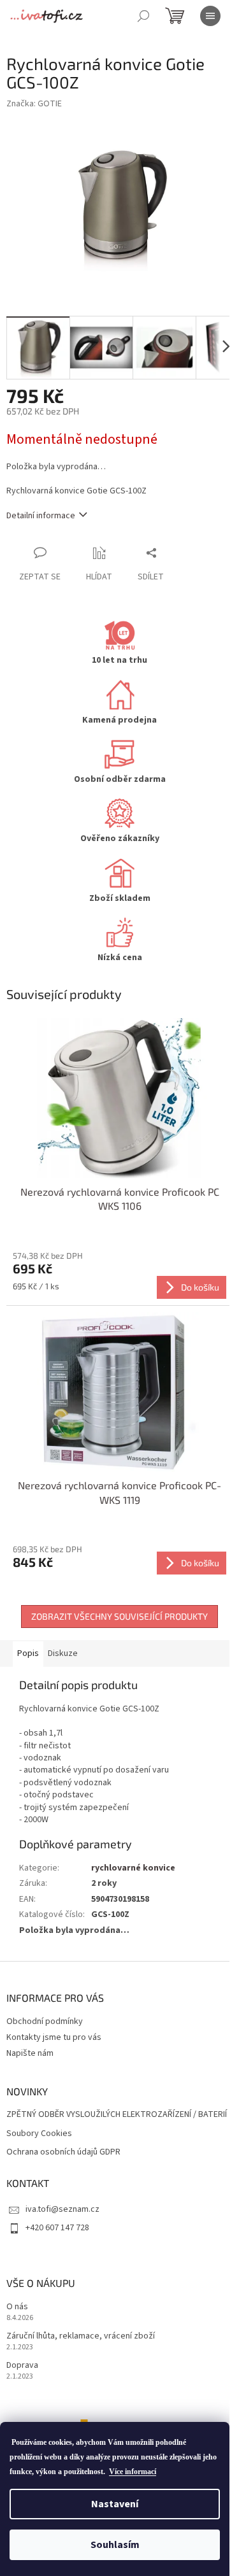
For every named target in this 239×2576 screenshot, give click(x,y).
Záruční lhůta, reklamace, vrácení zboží (81, 2336)
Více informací (133, 2472)
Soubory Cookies (39, 2134)
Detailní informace (41, 516)
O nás (17, 2307)
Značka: (34, 104)
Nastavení (115, 2504)
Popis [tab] (28, 1653)
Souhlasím (115, 2545)
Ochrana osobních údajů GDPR (63, 2152)
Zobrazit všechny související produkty (119, 1616)
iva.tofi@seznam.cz (62, 2209)
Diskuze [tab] (63, 1653)
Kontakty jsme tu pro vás (54, 2037)
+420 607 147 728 (57, 2228)
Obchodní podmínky (45, 2021)
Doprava (22, 2366)
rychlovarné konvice (133, 1868)
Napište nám (30, 2053)
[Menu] (210, 16)
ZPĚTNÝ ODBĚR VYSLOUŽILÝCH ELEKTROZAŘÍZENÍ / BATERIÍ (117, 2115)
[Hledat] (143, 16)
